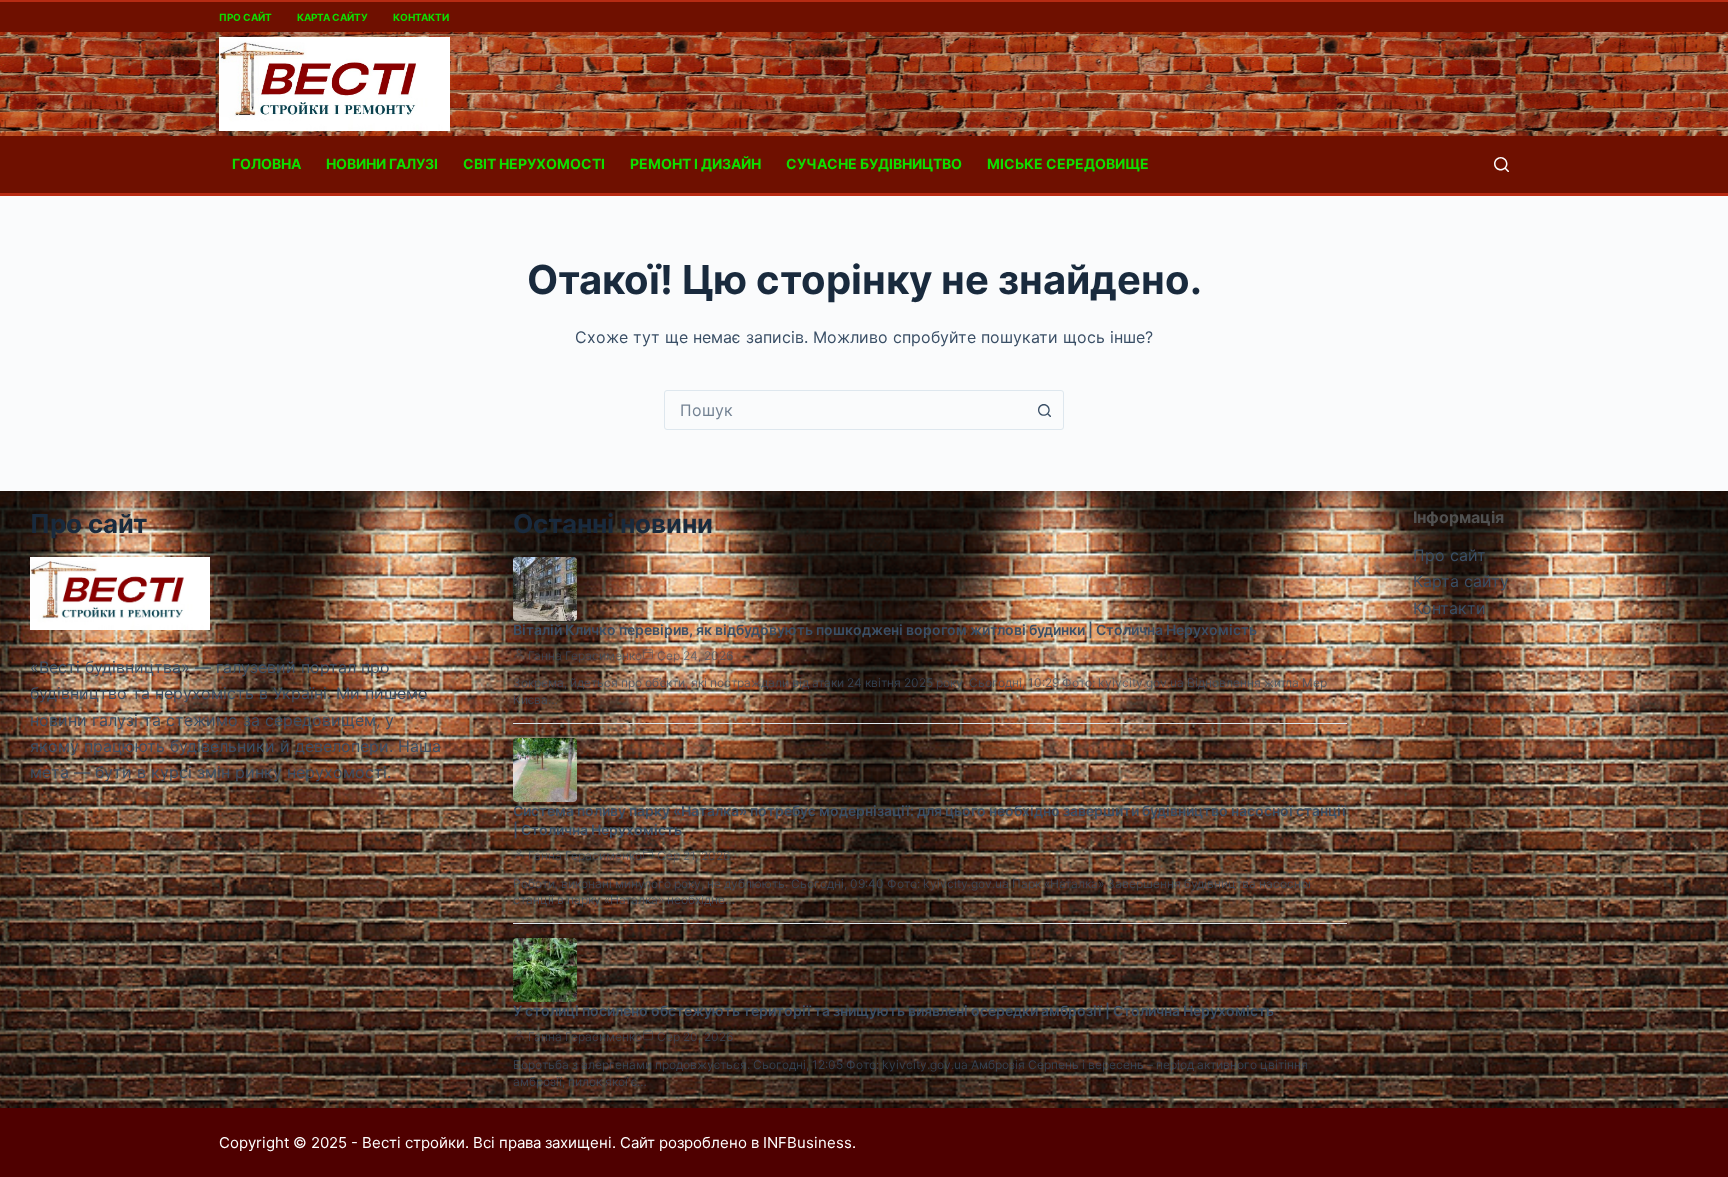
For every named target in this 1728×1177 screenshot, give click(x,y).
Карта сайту (332, 17)
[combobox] (845, 410)
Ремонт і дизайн (695, 163)
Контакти (421, 17)
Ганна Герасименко (585, 655)
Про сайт (245, 17)
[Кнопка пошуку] (1044, 410)
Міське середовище (1068, 163)
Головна (266, 163)
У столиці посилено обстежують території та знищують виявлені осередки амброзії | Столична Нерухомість (893, 1010)
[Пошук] (1501, 164)
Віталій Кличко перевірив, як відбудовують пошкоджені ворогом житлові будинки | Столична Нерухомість (885, 629)
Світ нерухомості (534, 163)
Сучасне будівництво (874, 163)
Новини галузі (382, 163)
